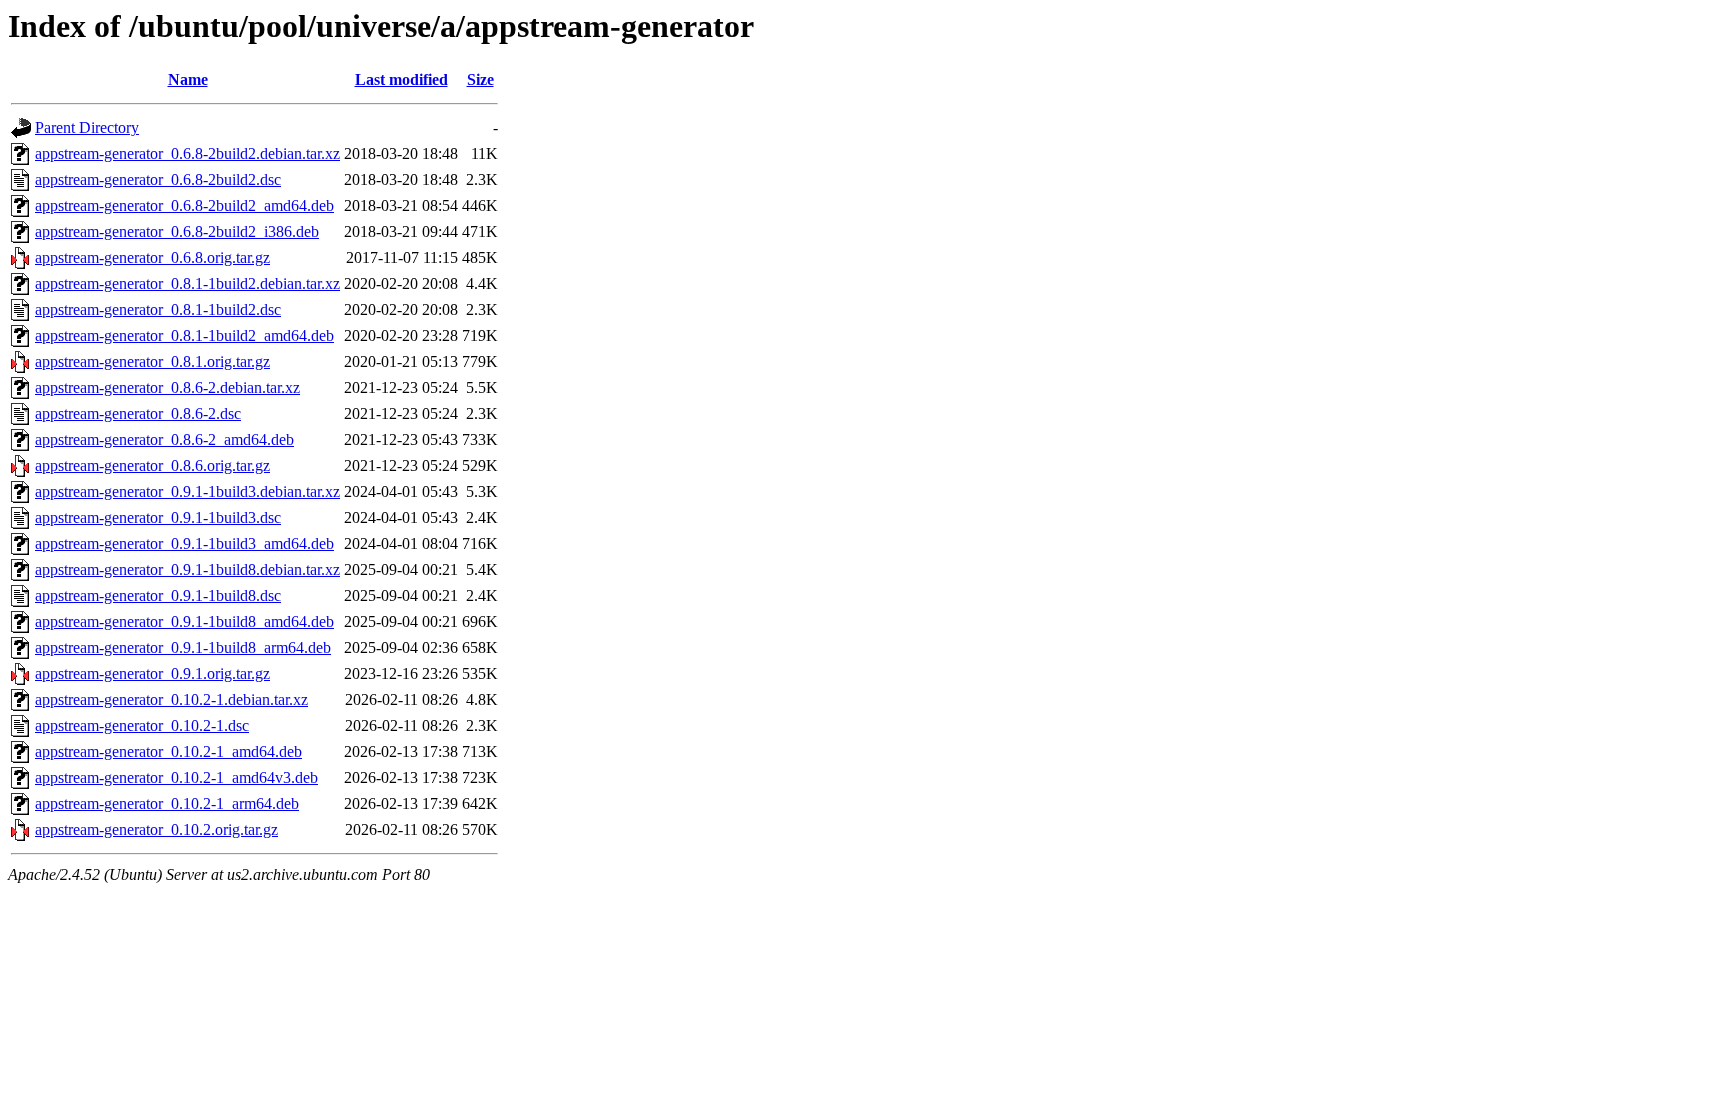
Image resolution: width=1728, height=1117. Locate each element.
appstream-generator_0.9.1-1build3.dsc (158, 517)
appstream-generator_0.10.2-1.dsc (142, 725)
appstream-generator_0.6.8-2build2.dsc (158, 179)
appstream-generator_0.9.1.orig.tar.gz (152, 673)
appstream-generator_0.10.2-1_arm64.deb (167, 803)
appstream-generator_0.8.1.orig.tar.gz (152, 361)
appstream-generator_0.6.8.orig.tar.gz (152, 257)
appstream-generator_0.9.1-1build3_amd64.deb (184, 543)
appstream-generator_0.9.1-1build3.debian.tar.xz (187, 491)
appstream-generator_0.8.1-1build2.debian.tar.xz (187, 283)
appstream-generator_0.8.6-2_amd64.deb (164, 439)
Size (480, 79)
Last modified (401, 79)
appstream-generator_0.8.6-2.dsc (138, 413)
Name (188, 79)
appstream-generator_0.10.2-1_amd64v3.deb (176, 777)
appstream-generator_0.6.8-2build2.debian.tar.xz (187, 153)
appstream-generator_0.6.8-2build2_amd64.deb (184, 205)
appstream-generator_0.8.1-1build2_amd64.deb (184, 335)
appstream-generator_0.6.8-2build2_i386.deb (177, 231)
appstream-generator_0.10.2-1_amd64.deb (168, 751)
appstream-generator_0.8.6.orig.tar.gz (152, 465)
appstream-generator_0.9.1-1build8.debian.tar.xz (187, 569)
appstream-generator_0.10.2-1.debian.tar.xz (171, 699)
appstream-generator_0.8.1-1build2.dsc (158, 309)
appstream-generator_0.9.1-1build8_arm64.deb (183, 647)
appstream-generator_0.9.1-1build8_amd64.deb (184, 621)
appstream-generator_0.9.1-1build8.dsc (158, 595)
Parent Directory (87, 127)
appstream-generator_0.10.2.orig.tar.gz (156, 829)
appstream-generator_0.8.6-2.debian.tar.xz (167, 387)
